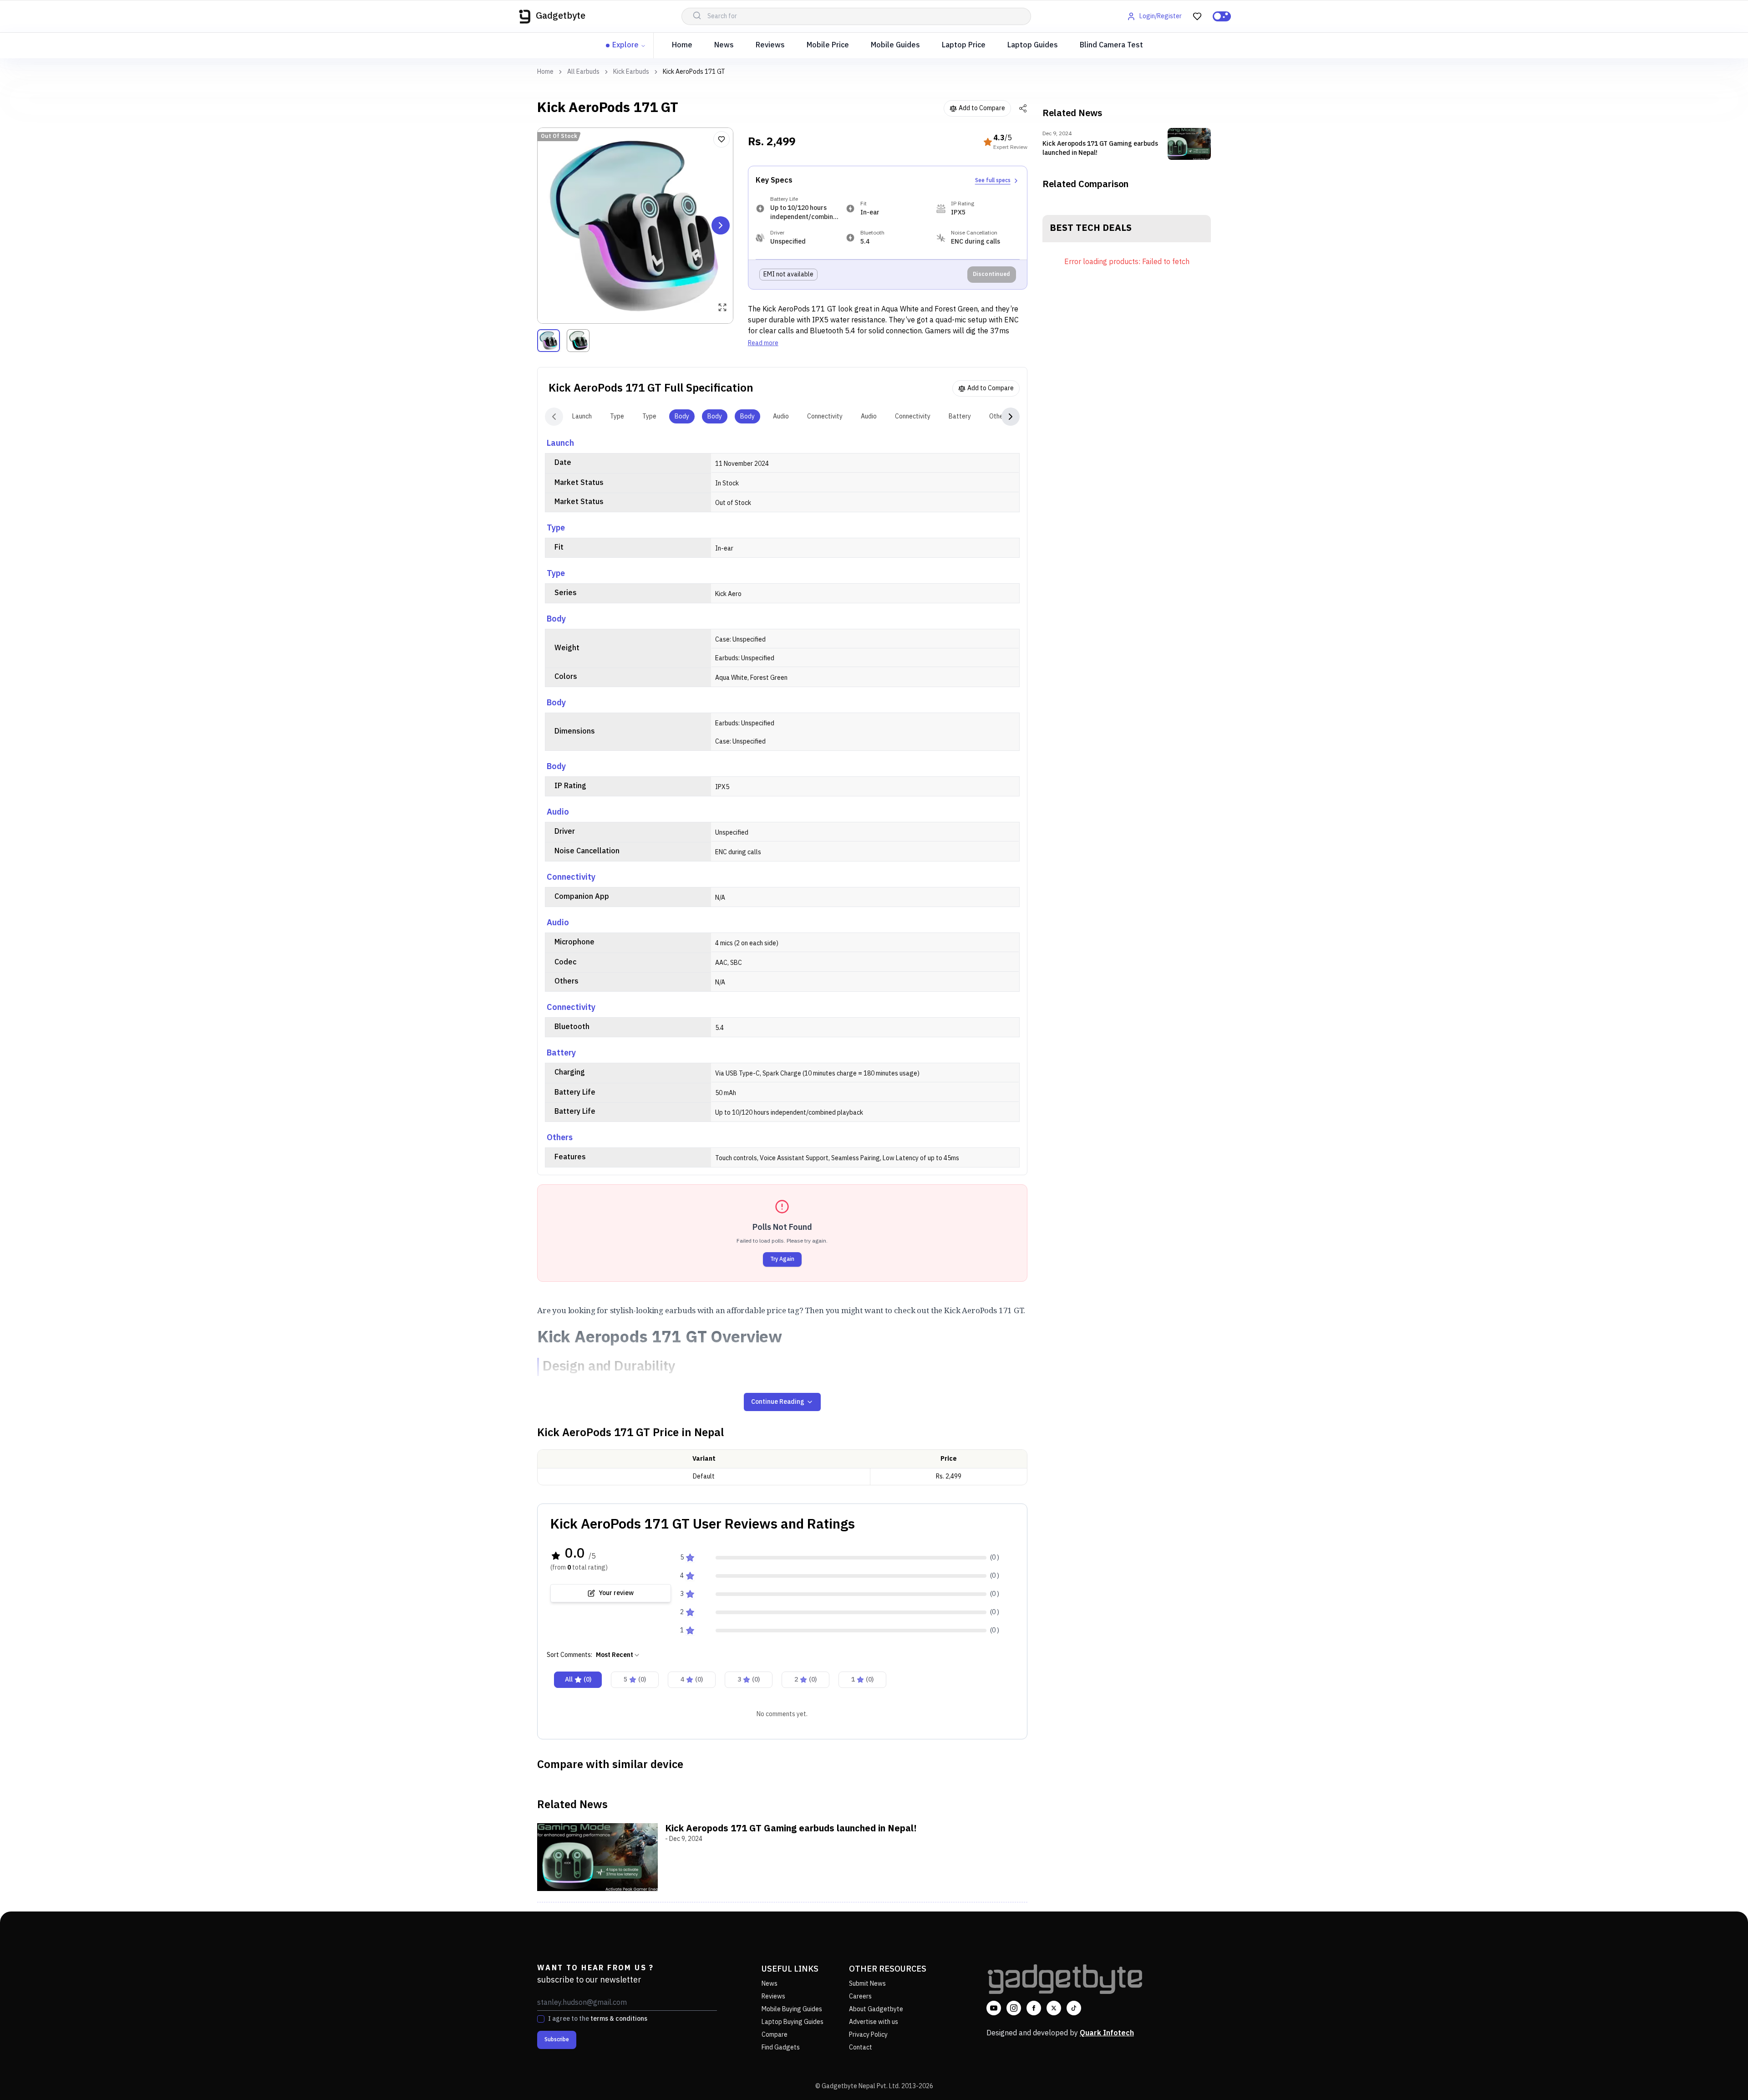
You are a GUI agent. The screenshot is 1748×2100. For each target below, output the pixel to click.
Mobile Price (828, 45)
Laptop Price (964, 45)
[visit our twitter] (1054, 2008)
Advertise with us (874, 2022)
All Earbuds (583, 72)
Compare (775, 2035)
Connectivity (825, 416)
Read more (763, 343)
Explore (625, 45)
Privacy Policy (868, 2035)
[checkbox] (541, 2019)
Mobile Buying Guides (792, 2009)
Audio (781, 416)
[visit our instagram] (1014, 2008)
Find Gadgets (781, 2047)
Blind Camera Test (1111, 45)
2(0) (805, 1679)
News (724, 45)
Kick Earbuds (631, 72)
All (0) (578, 1679)
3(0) (749, 1679)
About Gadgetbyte (876, 2009)
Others (999, 416)
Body (682, 416)
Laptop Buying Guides (793, 2022)
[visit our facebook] (1034, 2008)
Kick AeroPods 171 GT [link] (694, 72)
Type (617, 416)
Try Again (782, 1259)
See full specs (993, 181)
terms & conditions (619, 2019)
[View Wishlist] (1197, 16)
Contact (861, 2047)
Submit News (867, 1984)
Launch (582, 416)
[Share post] (1023, 108)
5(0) (635, 1679)
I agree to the (598, 2019)
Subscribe (557, 2040)
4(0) (692, 1679)
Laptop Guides (1033, 45)
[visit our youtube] (994, 2008)
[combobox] (618, 1655)
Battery (960, 416)
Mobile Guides (895, 45)
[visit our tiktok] (1074, 2008)
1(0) (862, 1679)
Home (682, 45)
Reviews (770, 45)
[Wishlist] (722, 139)
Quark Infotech (1107, 2033)
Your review (616, 1593)
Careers (860, 1996)
